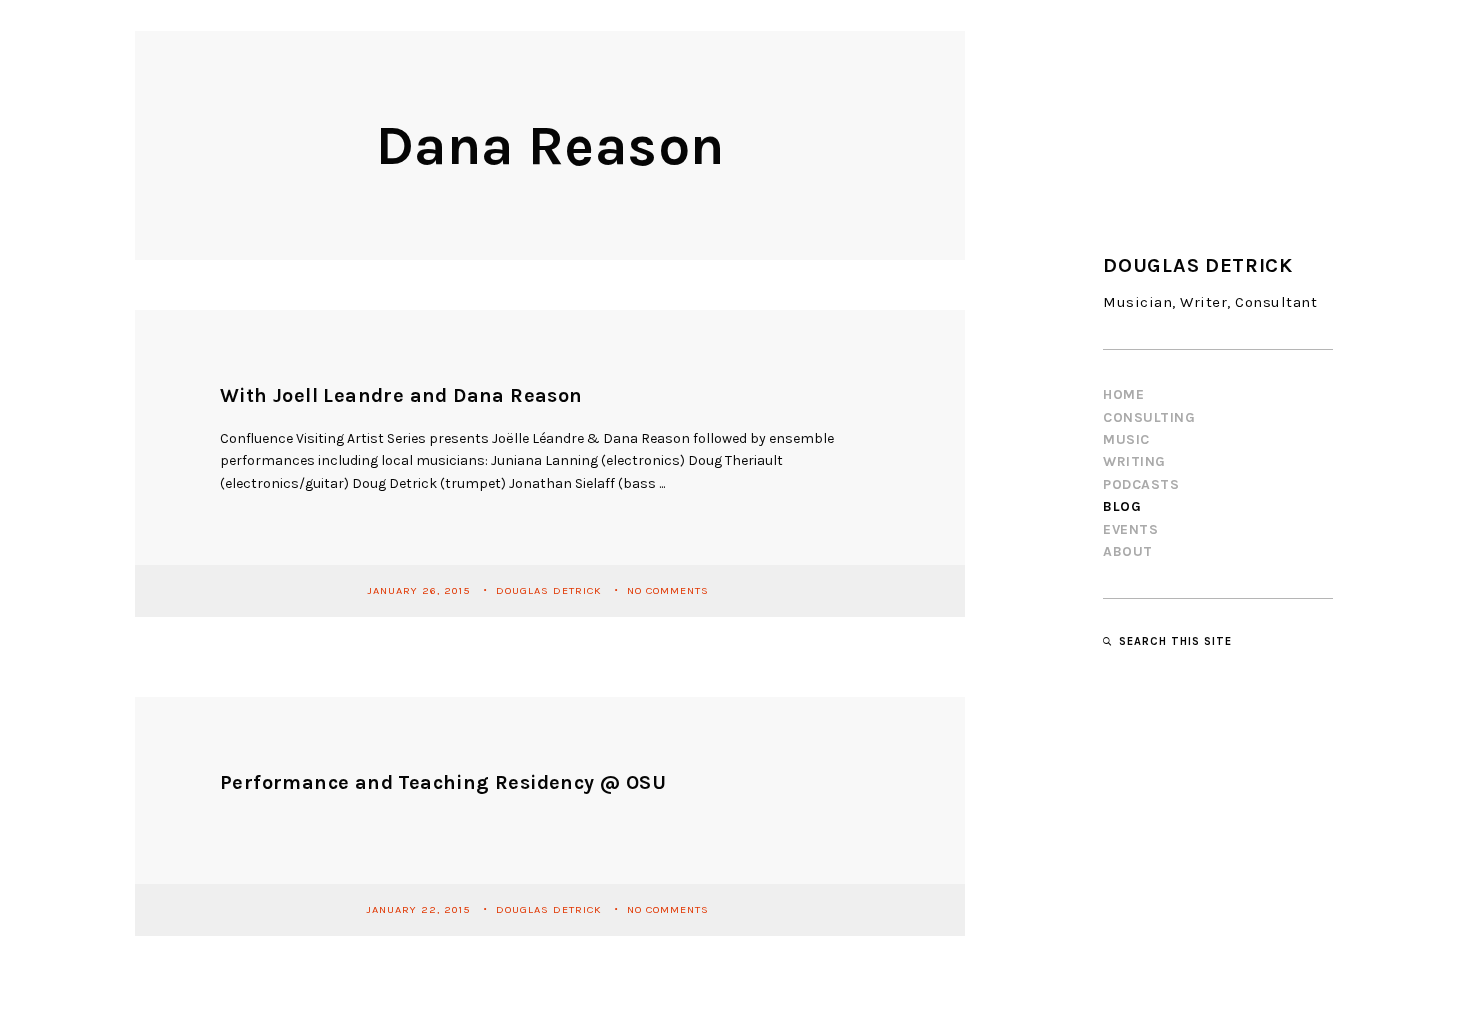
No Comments (668, 590)
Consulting (1149, 417)
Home (1123, 394)
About (1128, 551)
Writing (1134, 461)
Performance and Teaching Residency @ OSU (443, 782)
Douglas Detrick (551, 590)
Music (1126, 439)
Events (1130, 529)
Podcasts (1141, 484)
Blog (1122, 506)
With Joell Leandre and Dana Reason (401, 395)
